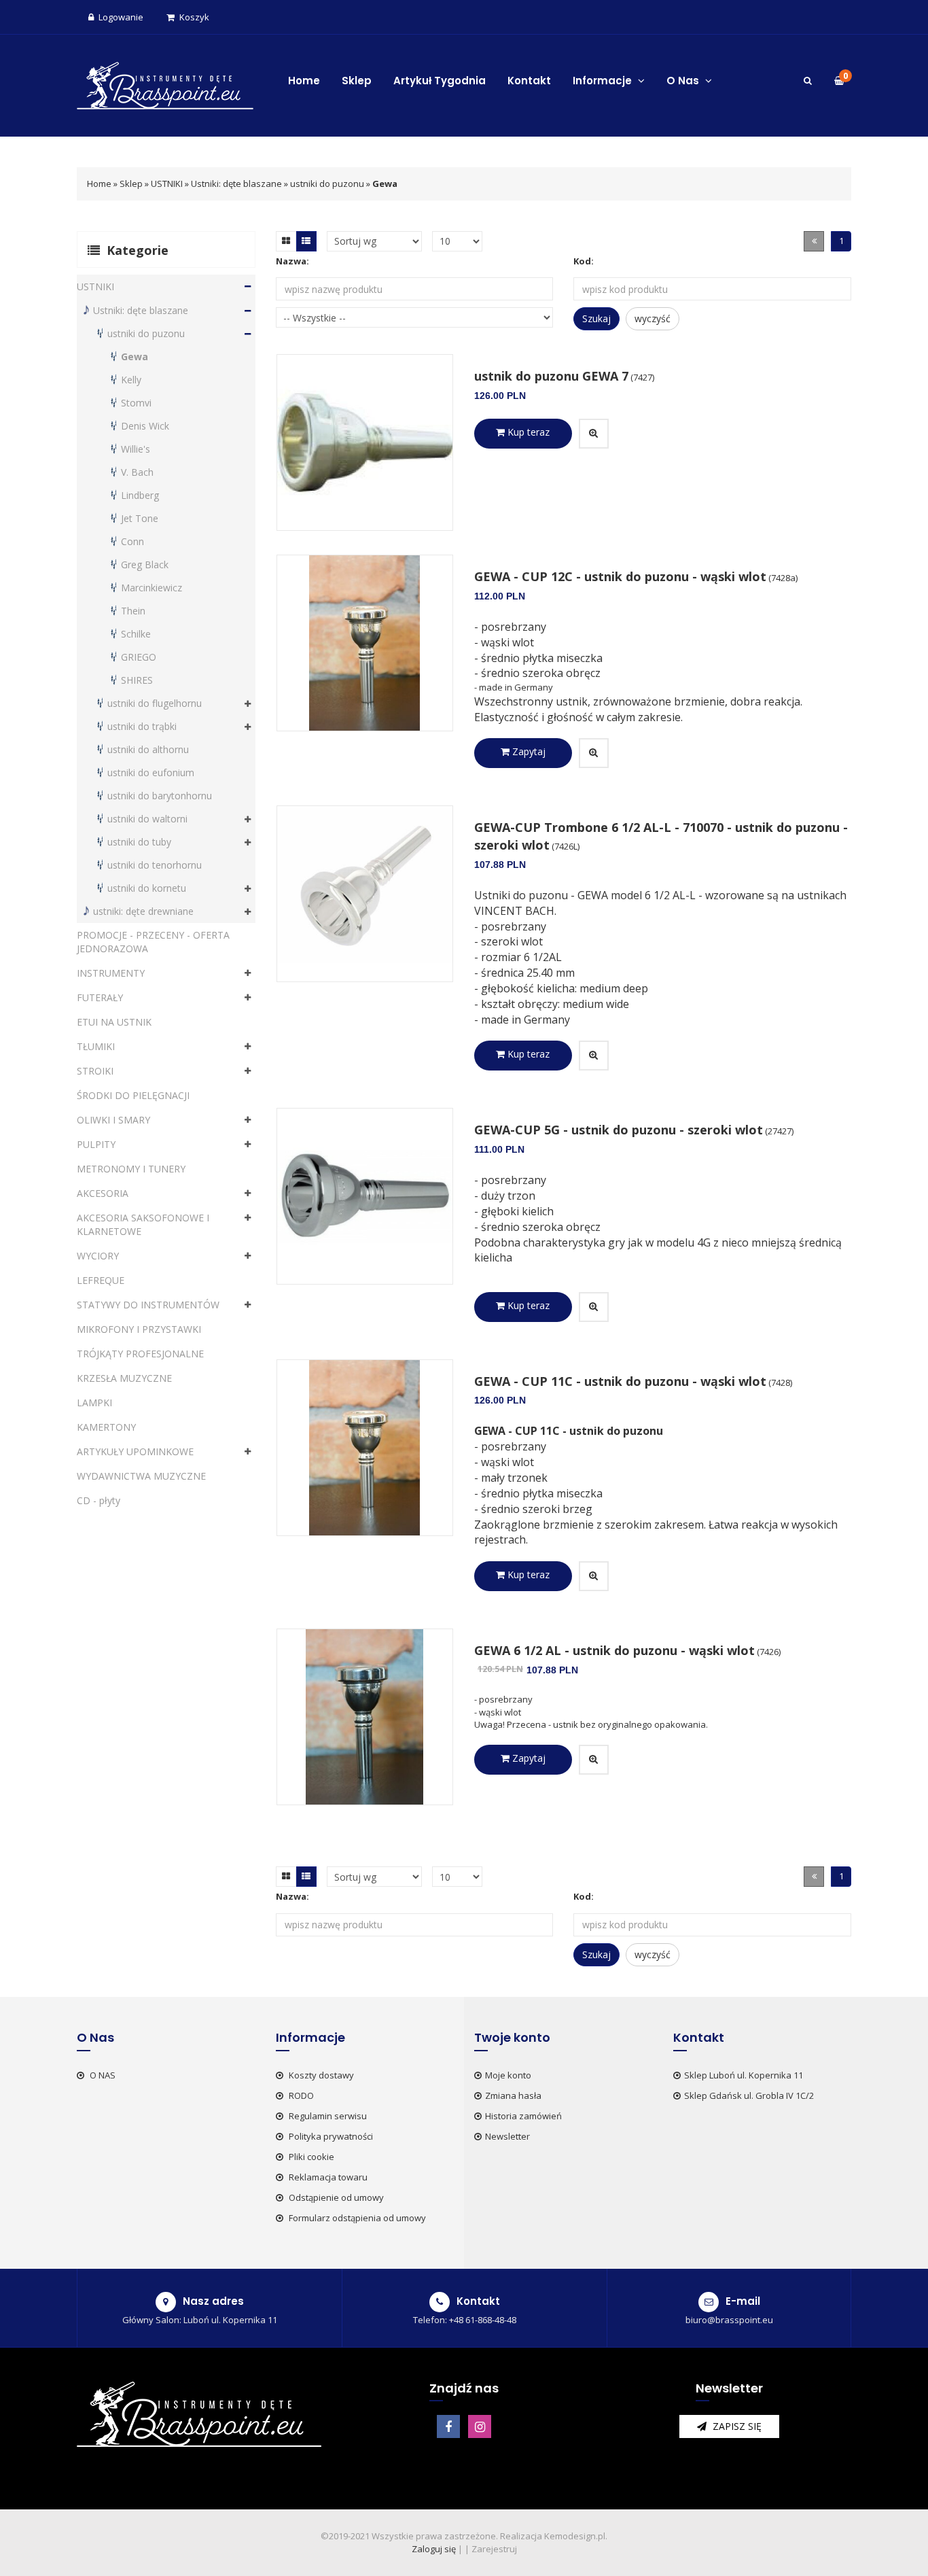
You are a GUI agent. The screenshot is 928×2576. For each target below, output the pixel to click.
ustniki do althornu (148, 749)
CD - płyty (99, 1500)
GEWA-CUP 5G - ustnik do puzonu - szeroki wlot (619, 1130)
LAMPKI (94, 1403)
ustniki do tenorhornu (155, 865)
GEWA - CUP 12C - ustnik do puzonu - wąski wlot (620, 576)
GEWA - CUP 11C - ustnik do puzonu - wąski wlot (620, 1381)
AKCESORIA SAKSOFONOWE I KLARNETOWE (143, 1224)
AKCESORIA (103, 1193)
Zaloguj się (434, 2549)
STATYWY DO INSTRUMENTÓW (148, 1305)
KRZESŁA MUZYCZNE (124, 1378)
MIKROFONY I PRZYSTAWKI (139, 1329)
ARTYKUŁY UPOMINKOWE (135, 1451)
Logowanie (121, 17)
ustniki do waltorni (147, 819)
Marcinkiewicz (151, 588)
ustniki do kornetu (147, 888)
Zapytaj (528, 751)
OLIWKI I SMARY (113, 1120)
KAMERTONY (106, 1427)
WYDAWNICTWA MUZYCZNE (141, 1476)
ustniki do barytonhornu (160, 796)
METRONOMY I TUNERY (131, 1169)
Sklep (357, 81)
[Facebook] (448, 2426)
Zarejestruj (494, 2549)
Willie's (136, 449)
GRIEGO (139, 657)
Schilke (136, 634)
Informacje (604, 81)
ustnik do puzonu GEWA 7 (551, 376)
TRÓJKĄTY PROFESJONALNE (140, 1354)
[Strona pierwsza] (814, 241)
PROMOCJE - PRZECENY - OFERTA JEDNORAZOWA (153, 942)
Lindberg (140, 495)
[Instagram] (480, 2426)
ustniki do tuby (139, 842)
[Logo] (165, 84)
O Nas (684, 81)
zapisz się (736, 2426)
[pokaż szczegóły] (594, 434)
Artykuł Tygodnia (440, 81)
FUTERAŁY (100, 997)
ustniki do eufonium (151, 772)
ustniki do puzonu (327, 184)
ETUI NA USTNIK (114, 1022)
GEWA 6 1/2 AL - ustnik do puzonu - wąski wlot (614, 1650)
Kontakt (529, 81)
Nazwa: (292, 261)
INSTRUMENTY (111, 973)
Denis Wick (145, 426)
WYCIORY (98, 1256)
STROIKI (95, 1071)
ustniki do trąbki (142, 726)
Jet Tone (140, 518)
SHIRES (137, 680)
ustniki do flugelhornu (155, 703)
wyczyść (653, 318)
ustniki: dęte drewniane (143, 911)
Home (304, 81)
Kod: (584, 261)
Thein (133, 611)
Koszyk (194, 17)
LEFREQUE (101, 1280)
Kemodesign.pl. (576, 2536)
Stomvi (136, 403)
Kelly (131, 380)
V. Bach (137, 472)
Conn (132, 541)
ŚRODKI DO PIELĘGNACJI (133, 1095)
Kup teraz (527, 432)
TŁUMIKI (96, 1046)
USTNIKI (167, 184)
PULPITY (96, 1144)
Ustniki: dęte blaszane (236, 184)
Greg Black (145, 564)
